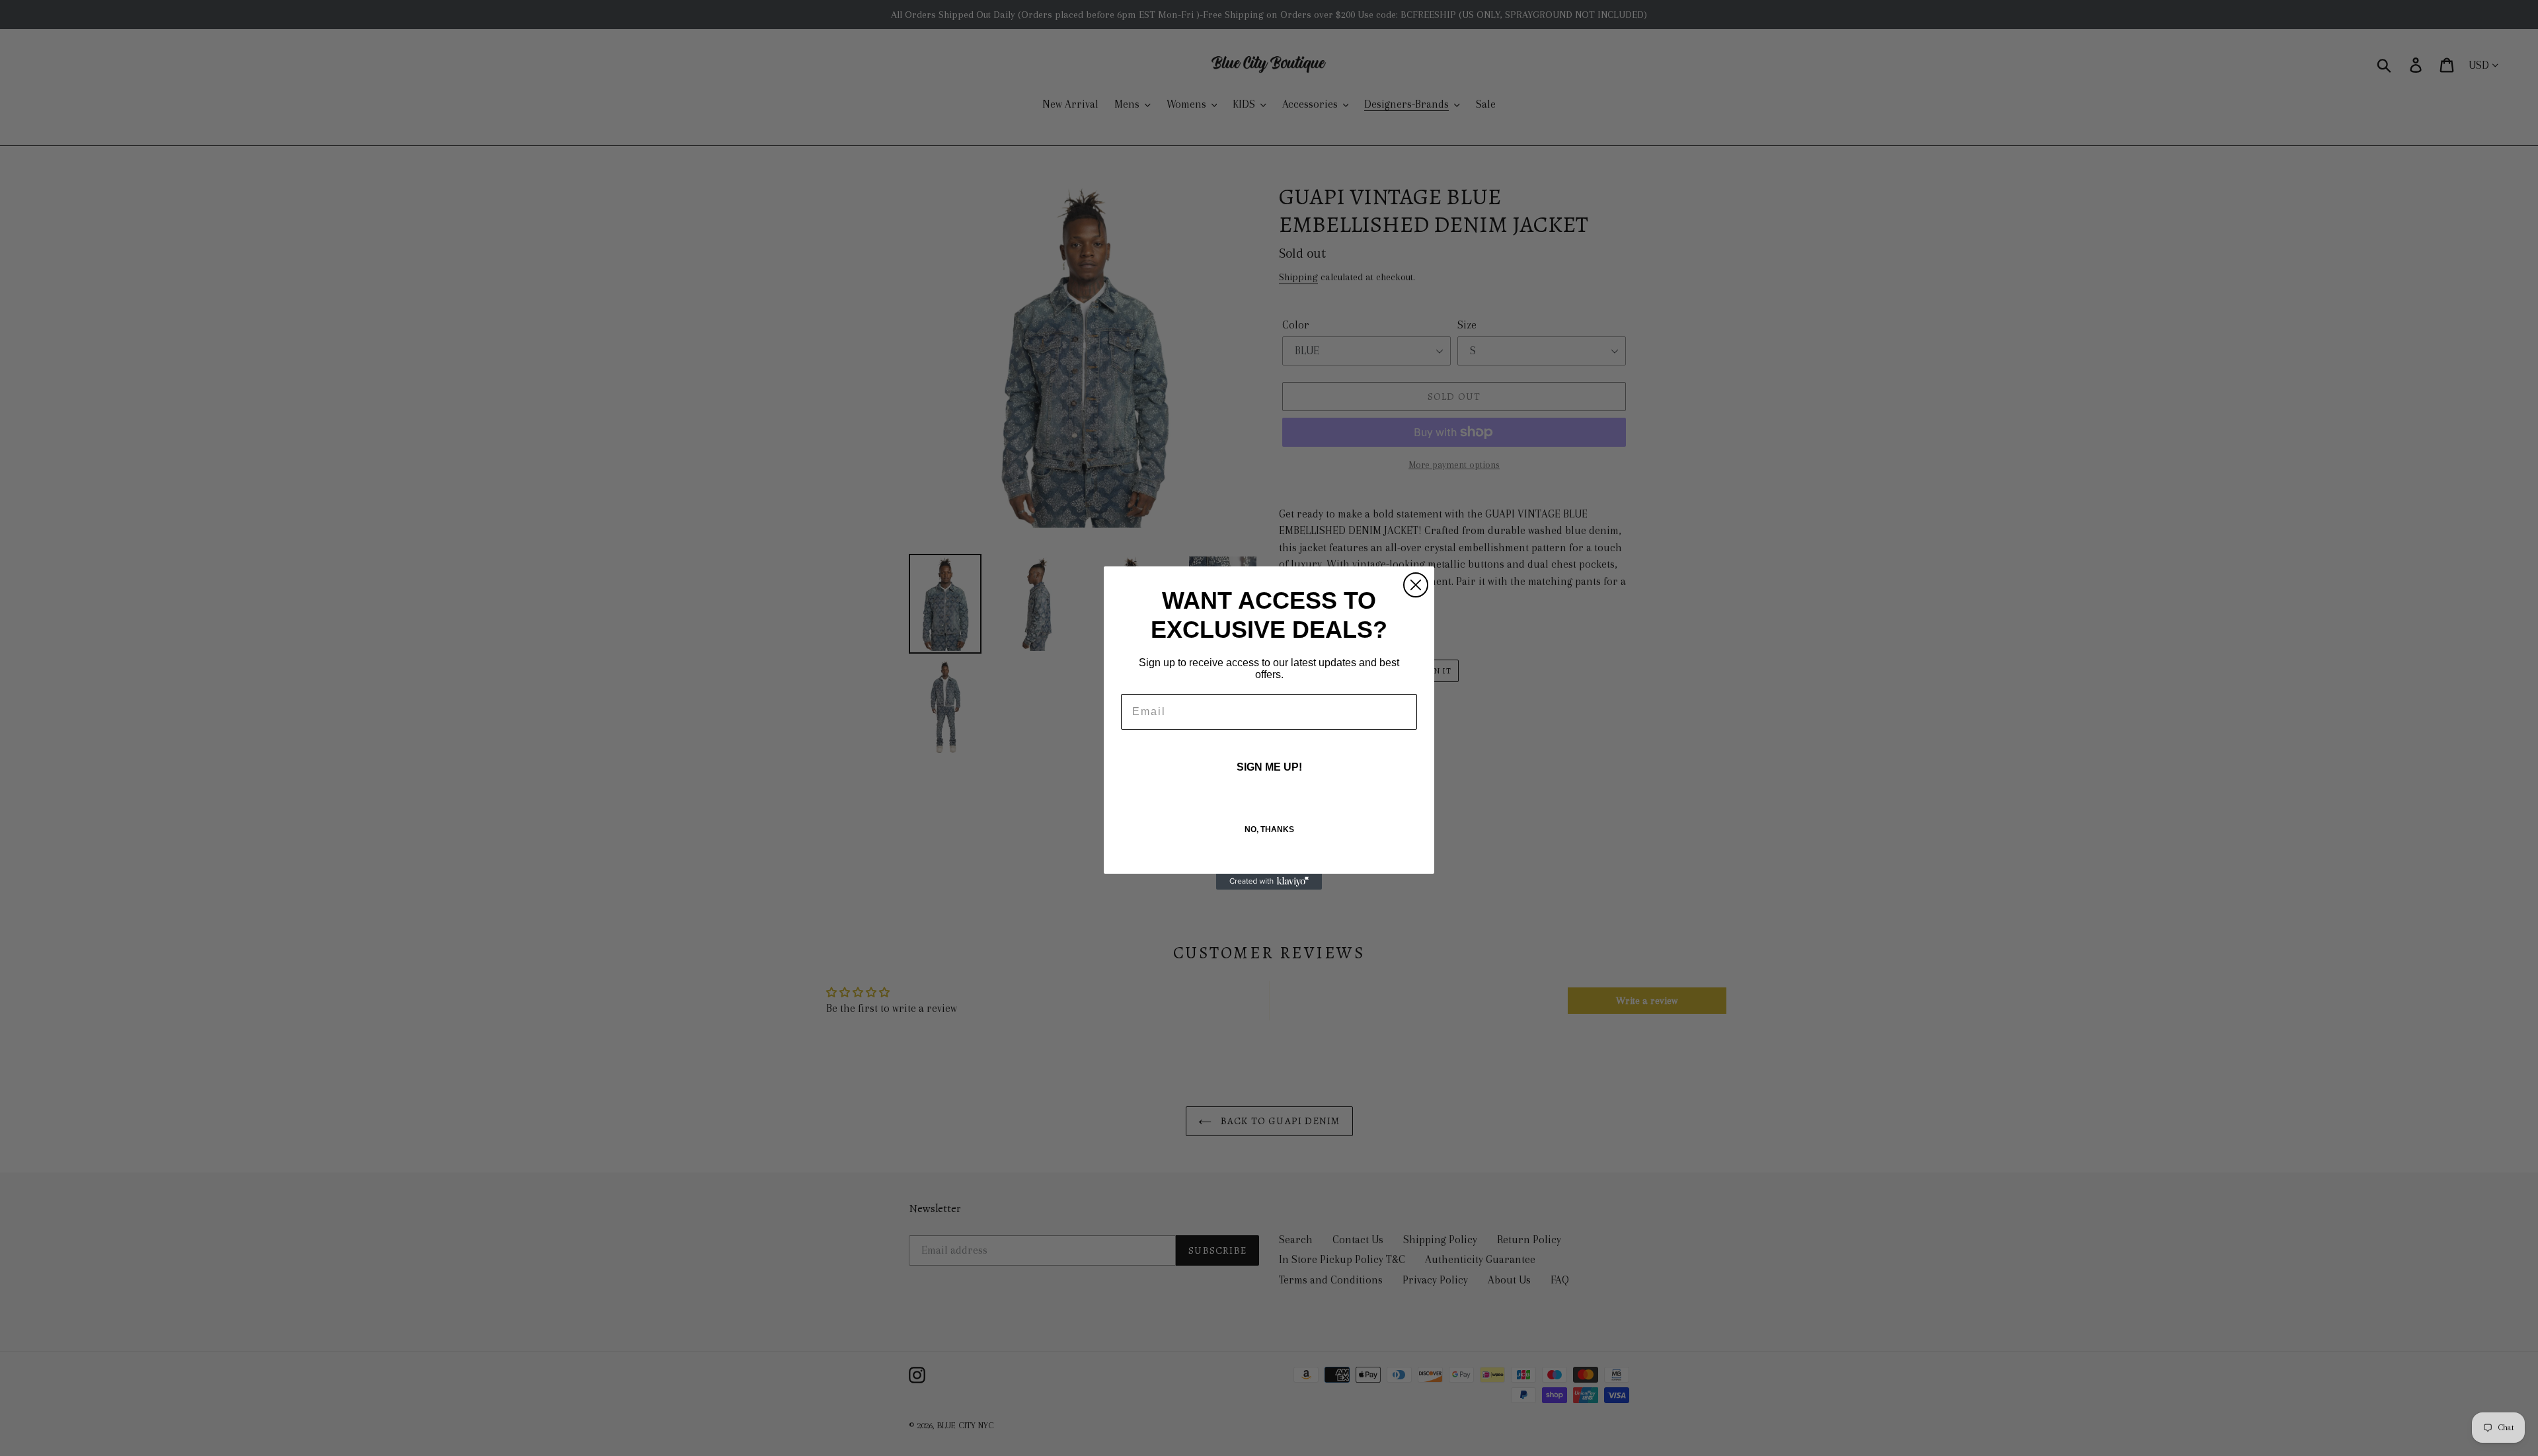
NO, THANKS (1269, 829)
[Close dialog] (1416, 585)
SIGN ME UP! (1269, 767)
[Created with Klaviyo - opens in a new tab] (1269, 882)
